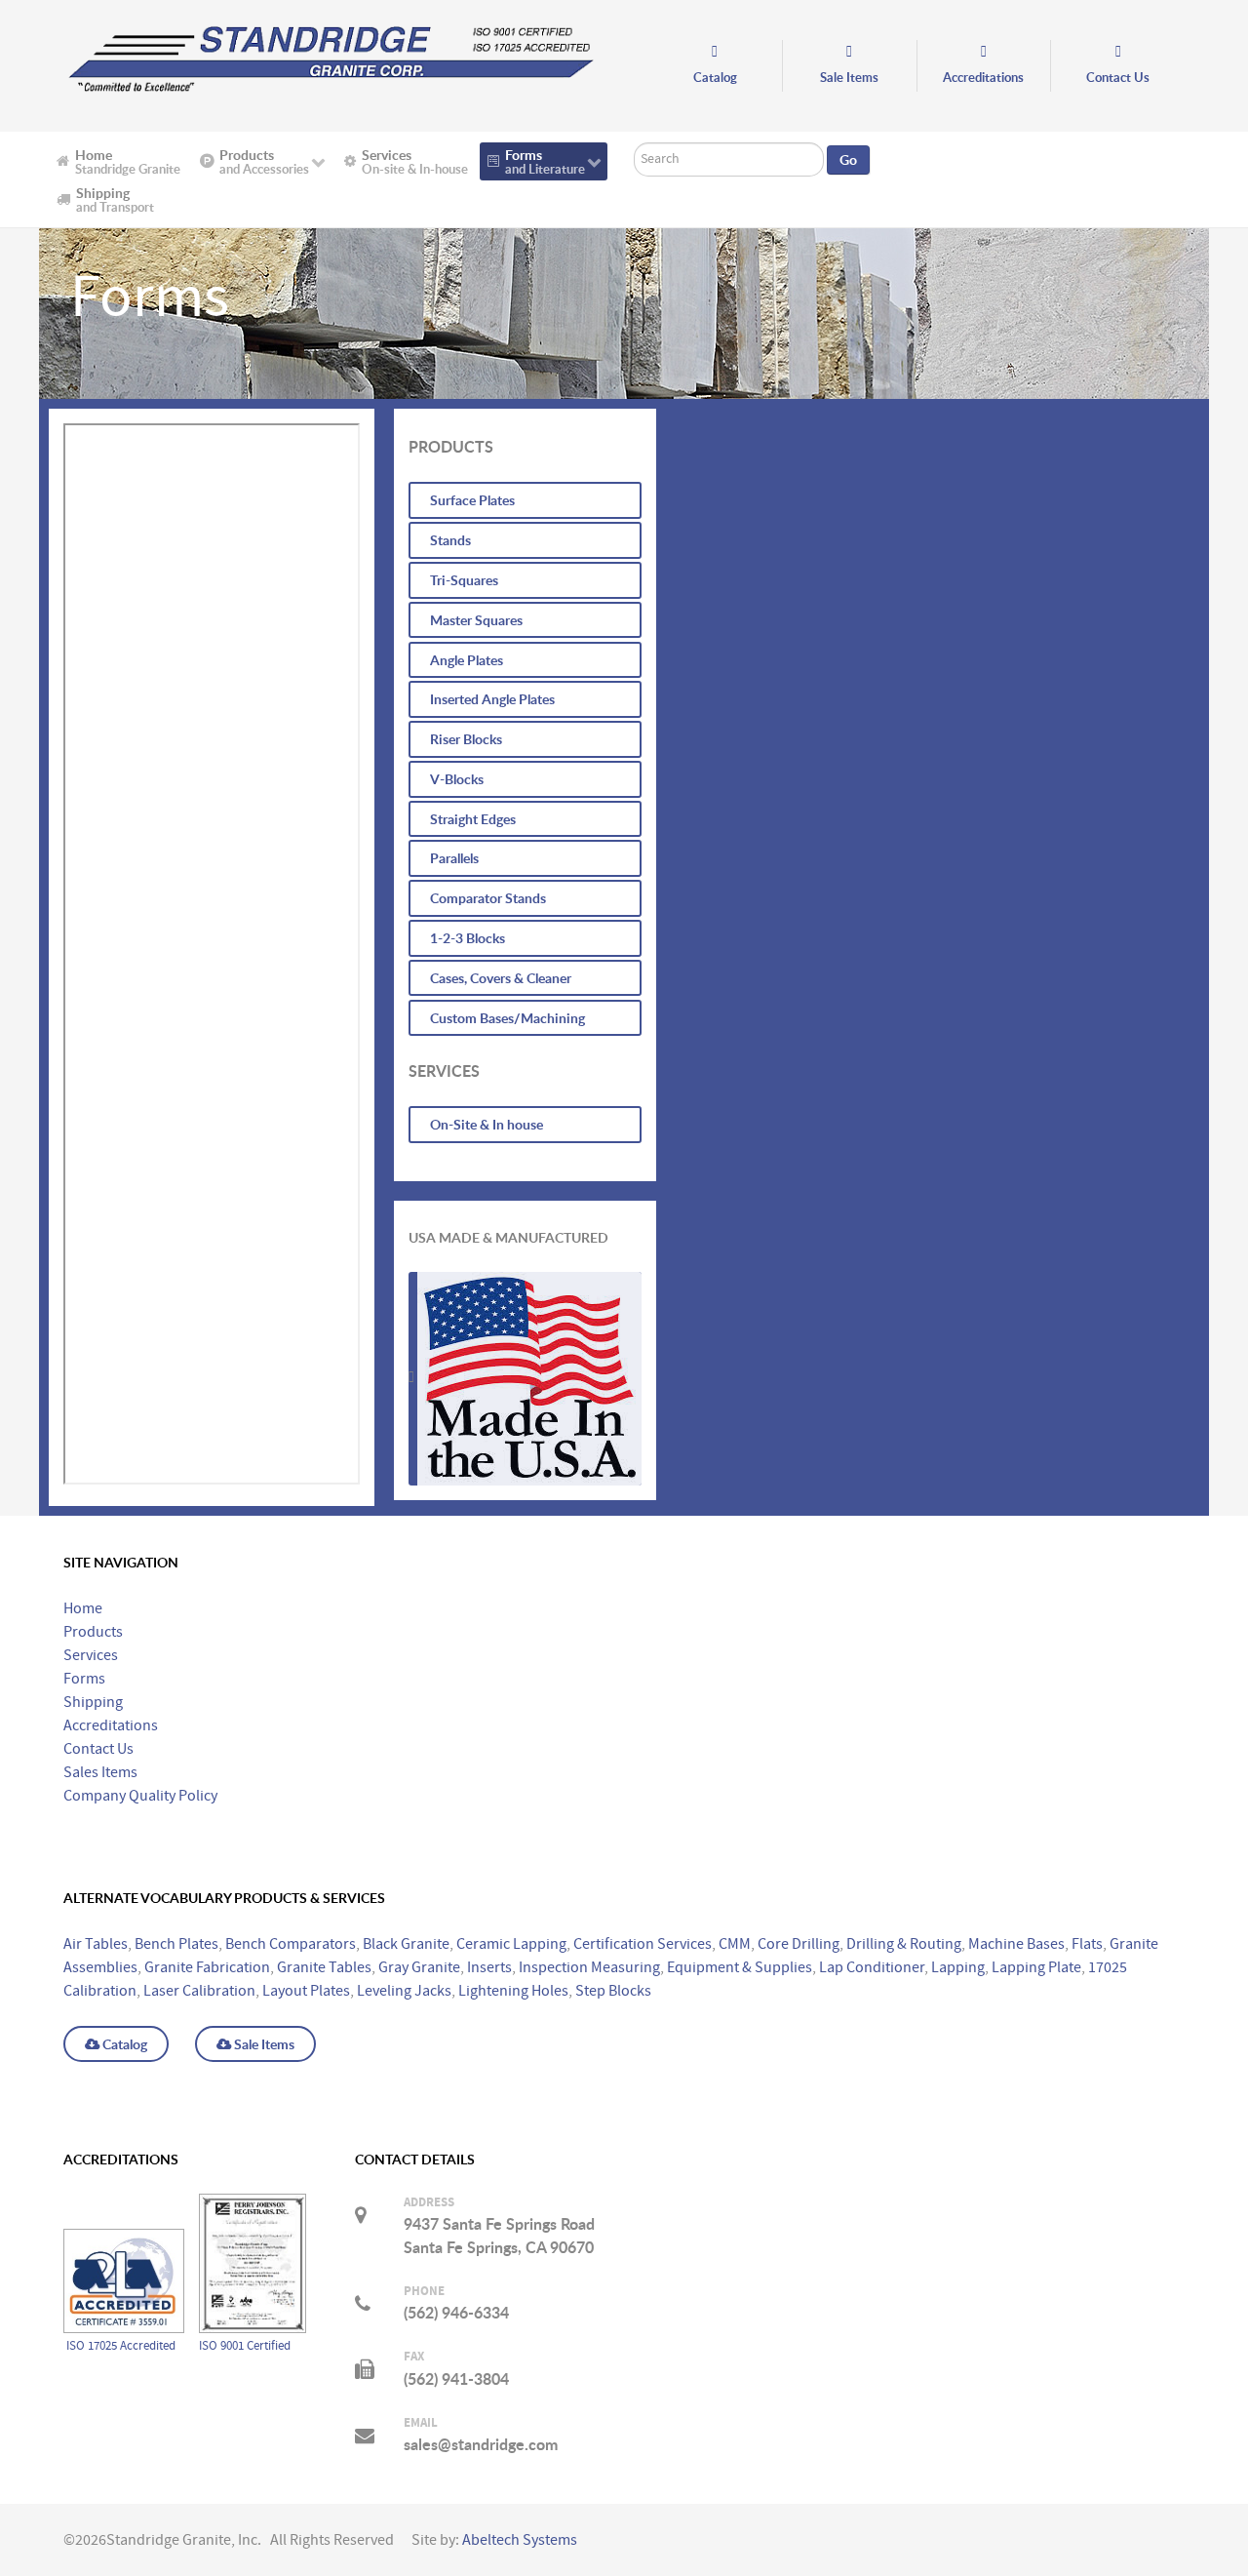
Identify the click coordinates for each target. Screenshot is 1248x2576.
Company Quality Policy (140, 1796)
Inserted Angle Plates (492, 699)
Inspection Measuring (589, 1967)
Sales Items (100, 1772)
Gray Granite (419, 1967)
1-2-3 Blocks (468, 938)
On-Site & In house (487, 1124)
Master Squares (476, 620)
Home (83, 1608)
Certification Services (643, 1944)
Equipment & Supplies (740, 1967)
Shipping (93, 1702)
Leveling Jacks (404, 1991)
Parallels (454, 858)
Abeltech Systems (520, 2540)
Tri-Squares (464, 580)
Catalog (123, 2044)
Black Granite (406, 1944)
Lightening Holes (513, 1991)
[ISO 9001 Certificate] (253, 2206)
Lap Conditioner (872, 1967)
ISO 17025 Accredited (122, 2346)
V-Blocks (457, 779)
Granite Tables (324, 1967)
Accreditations (111, 1725)
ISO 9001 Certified (245, 2346)
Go (848, 160)
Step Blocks (613, 1991)
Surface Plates (472, 500)
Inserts (489, 1967)
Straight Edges (473, 819)
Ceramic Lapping (511, 1944)
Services (91, 1655)
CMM (735, 1944)
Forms (84, 1679)
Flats (1087, 1944)
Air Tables (96, 1944)
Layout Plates (306, 1991)
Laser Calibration (199, 1991)
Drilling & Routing (904, 1944)
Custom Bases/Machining (507, 1018)
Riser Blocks (466, 739)
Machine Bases (1016, 1944)
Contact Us (98, 1749)
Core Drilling (799, 1944)
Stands (450, 540)
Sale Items (263, 2044)
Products (93, 1632)
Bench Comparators (291, 1944)
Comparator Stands (488, 898)
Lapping (958, 1967)
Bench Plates (176, 1944)
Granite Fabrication (207, 1967)
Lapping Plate (1036, 1967)
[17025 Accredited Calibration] (124, 2205)
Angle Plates (467, 660)
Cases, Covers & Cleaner (501, 978)
